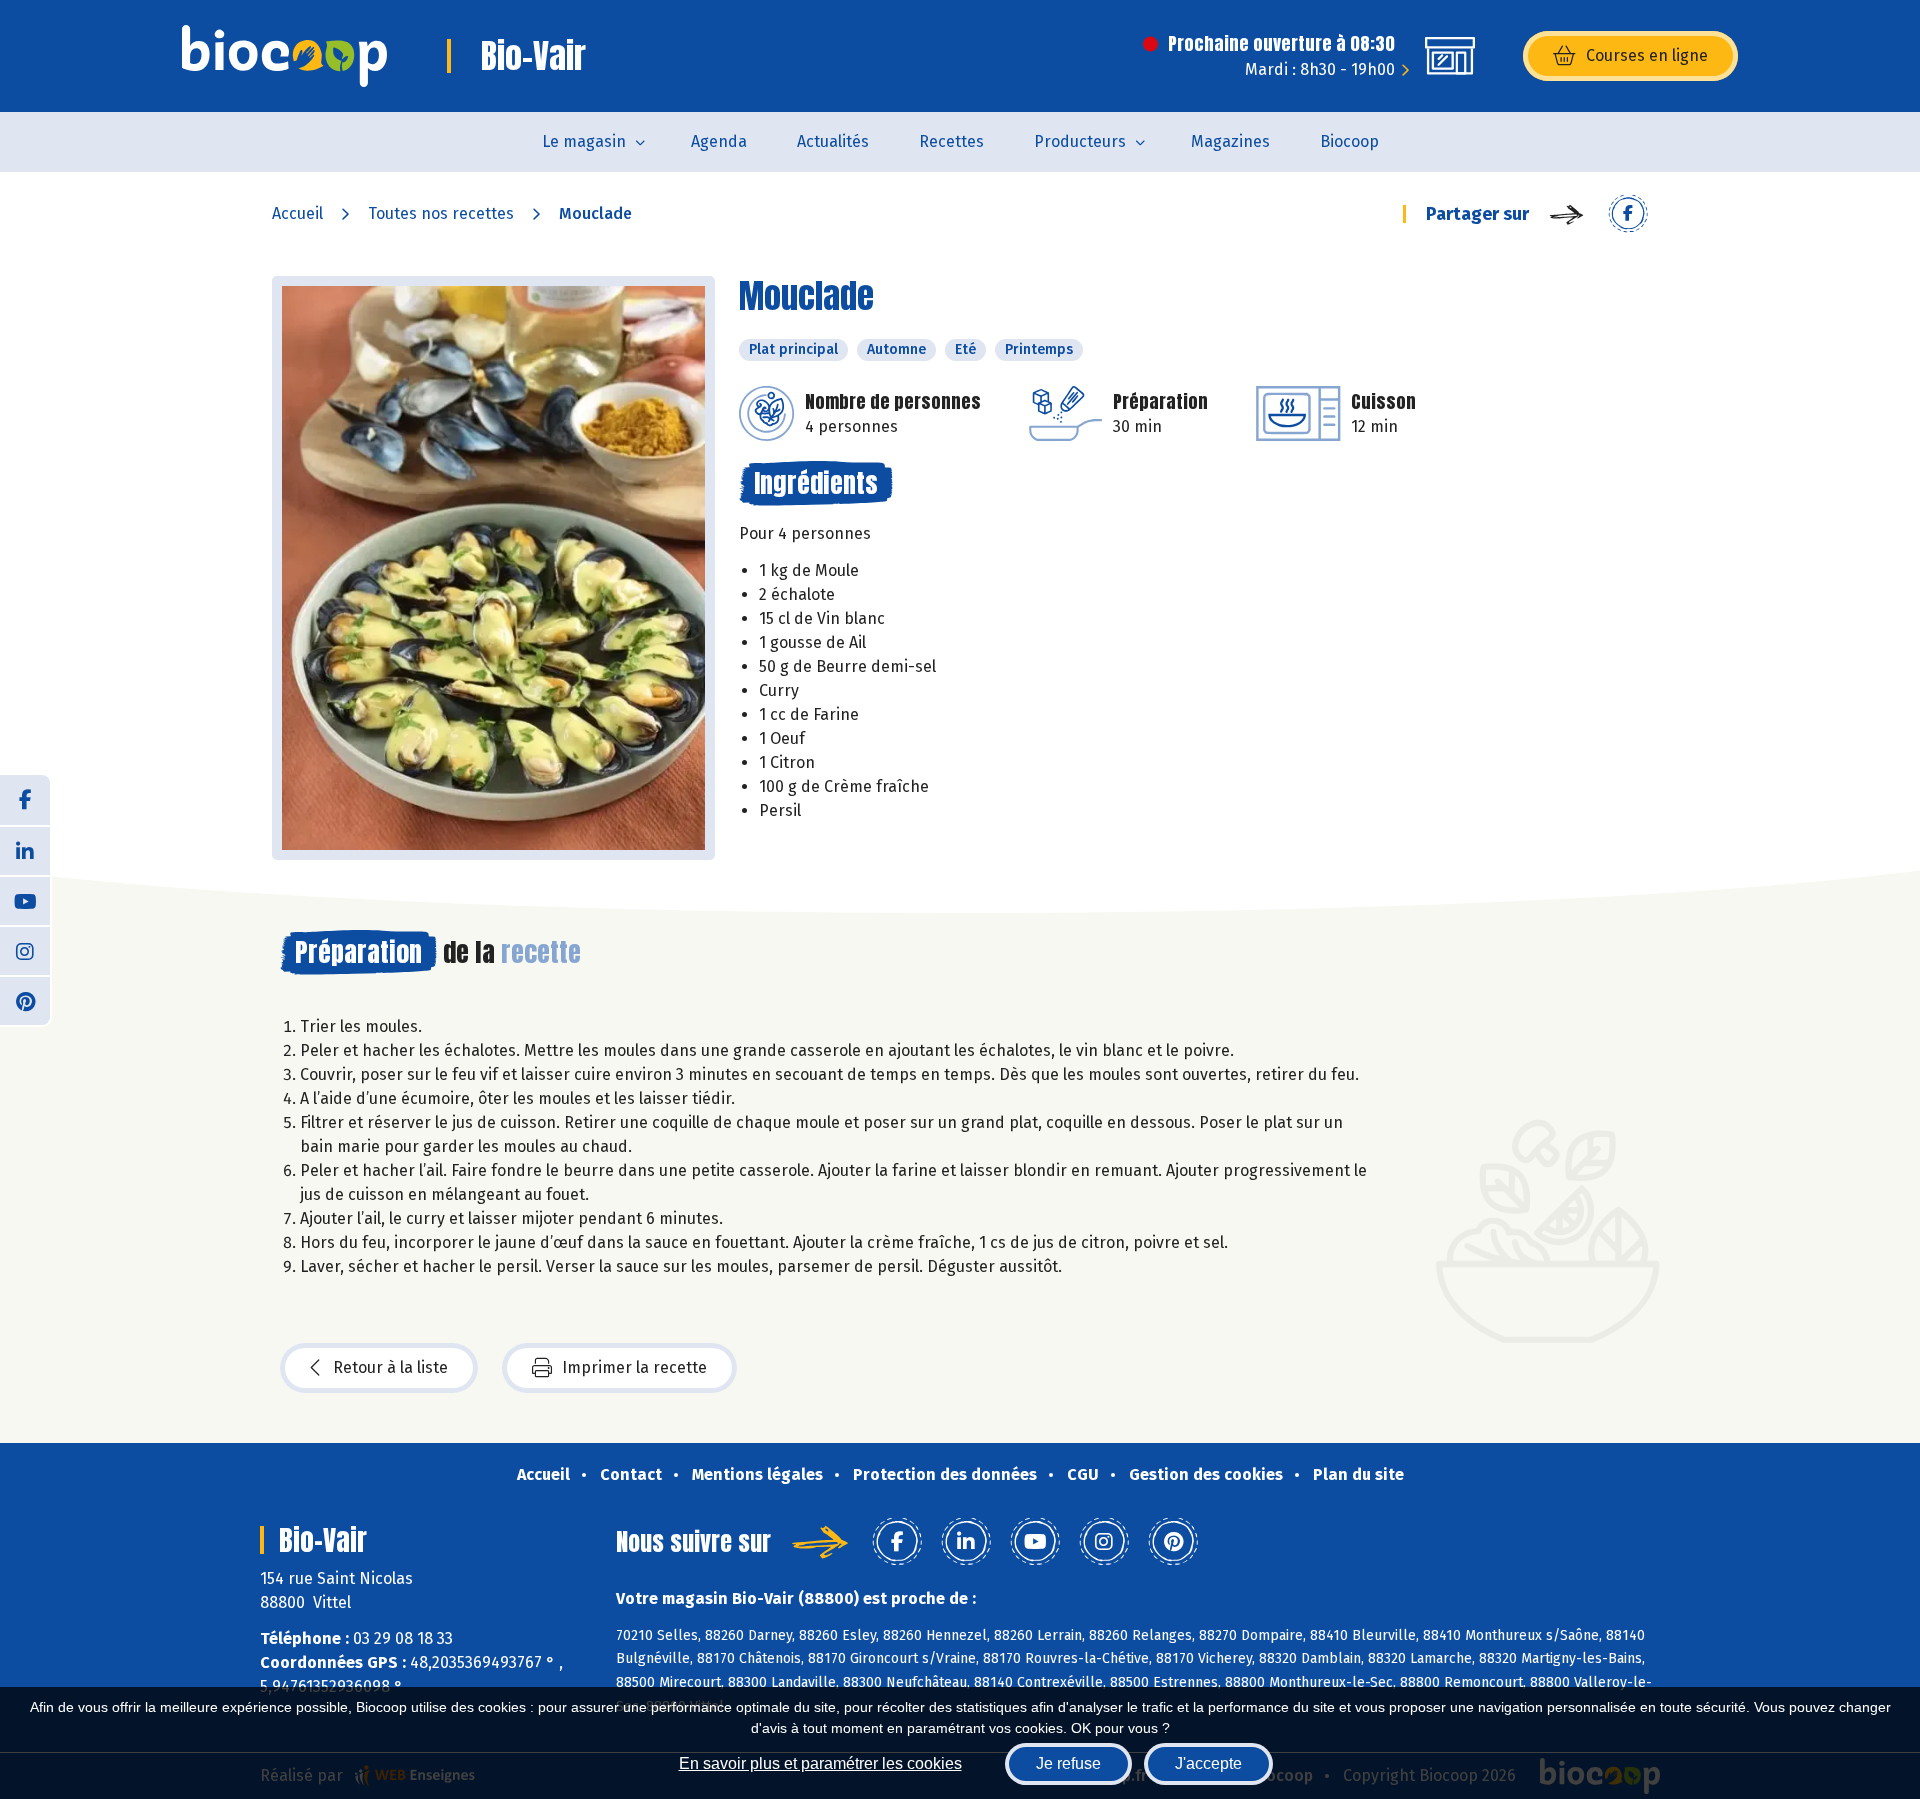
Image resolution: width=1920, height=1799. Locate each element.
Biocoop (1349, 141)
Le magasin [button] (584, 141)
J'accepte (1208, 1763)
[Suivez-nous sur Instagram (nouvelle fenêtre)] (25, 950)
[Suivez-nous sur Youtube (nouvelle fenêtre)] (25, 900)
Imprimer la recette (634, 1367)
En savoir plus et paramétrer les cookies (820, 1763)
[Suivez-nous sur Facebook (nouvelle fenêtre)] (25, 800)
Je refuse (1068, 1763)
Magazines (1230, 141)
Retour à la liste (390, 1367)
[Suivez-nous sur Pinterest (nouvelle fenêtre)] (25, 1000)
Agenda (719, 141)
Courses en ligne (1647, 55)
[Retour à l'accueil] (284, 56)
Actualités (833, 141)
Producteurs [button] (1080, 141)
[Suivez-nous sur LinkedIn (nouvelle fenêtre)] (25, 850)
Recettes (951, 141)
